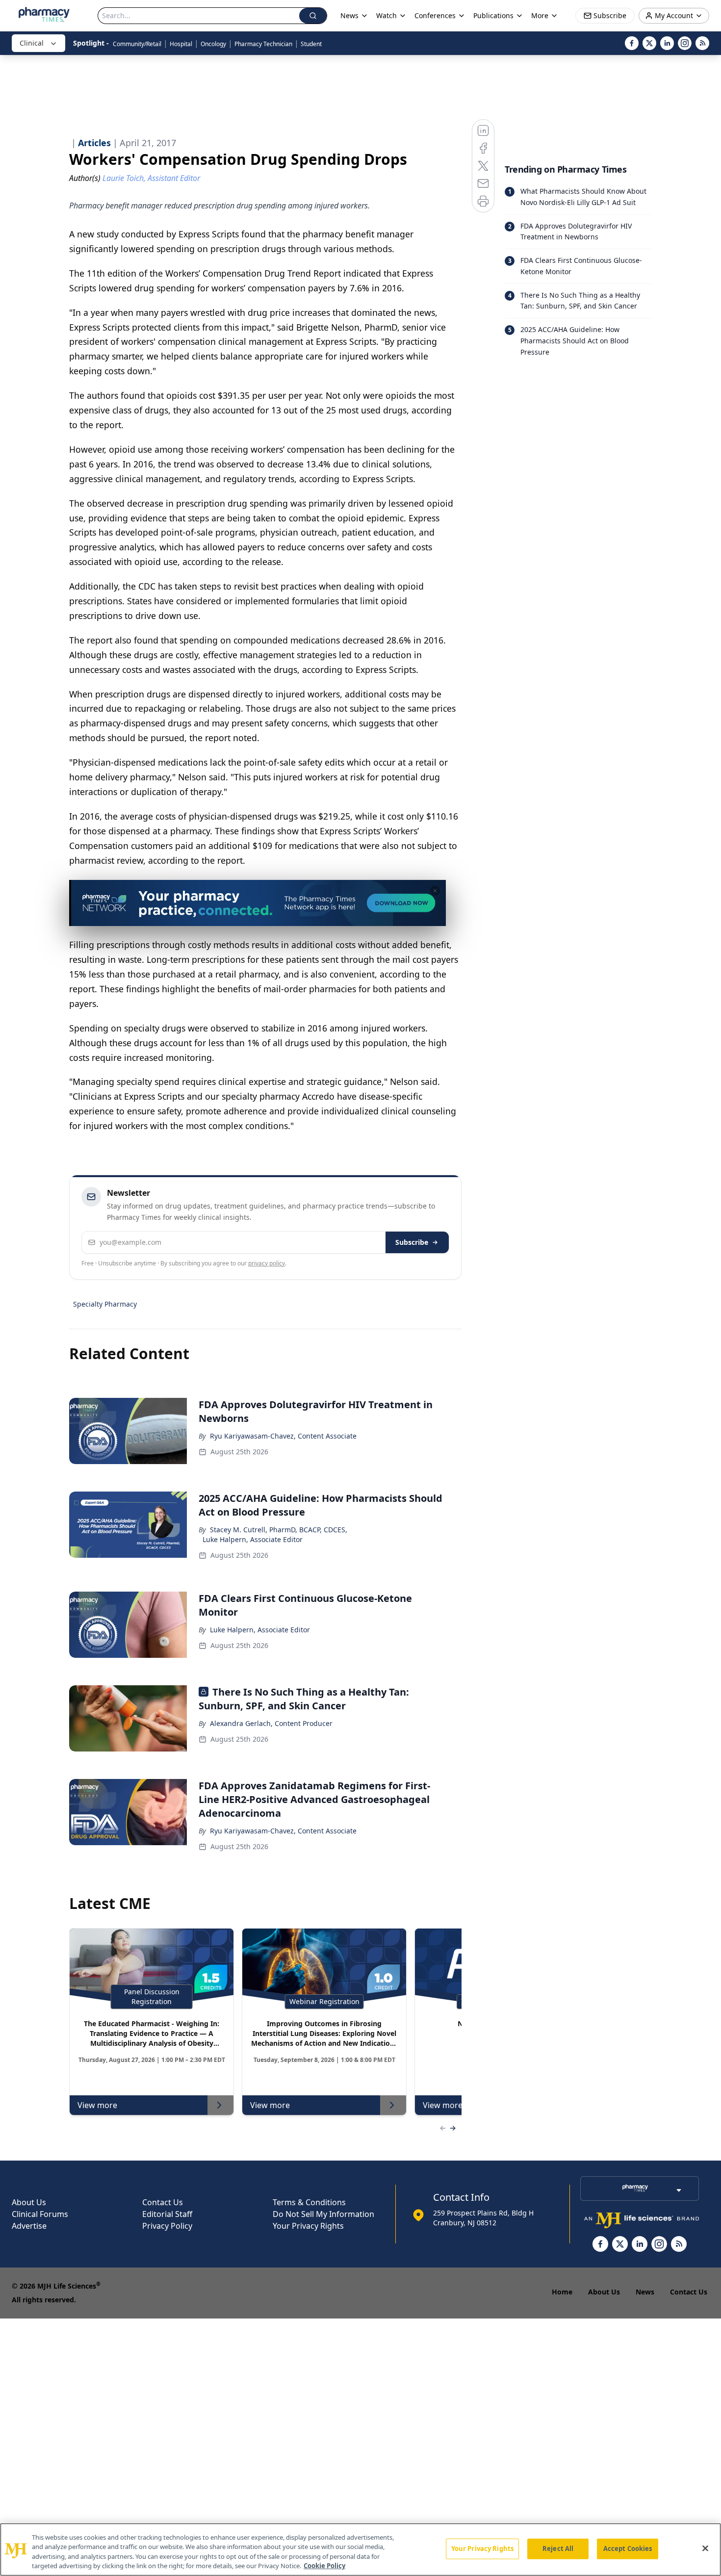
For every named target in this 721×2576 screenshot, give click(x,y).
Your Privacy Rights (308, 2226)
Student (311, 44)
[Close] (705, 2548)
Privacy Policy (167, 2226)
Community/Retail (137, 44)
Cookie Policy (324, 2566)
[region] (360, 2550)
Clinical (32, 43)
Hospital (181, 44)
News (645, 2292)
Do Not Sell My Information (323, 2214)
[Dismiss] (435, 891)
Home (562, 2292)
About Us (29, 2202)
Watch (386, 15)
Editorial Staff (167, 2214)
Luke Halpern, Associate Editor (253, 1539)
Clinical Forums (40, 2214)
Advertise (29, 2226)
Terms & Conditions (309, 2202)
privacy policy (267, 1263)
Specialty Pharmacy (105, 1304)
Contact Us (163, 2202)
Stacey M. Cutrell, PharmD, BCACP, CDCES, (279, 1530)
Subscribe (412, 1242)
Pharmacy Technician (263, 44)
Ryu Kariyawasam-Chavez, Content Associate (283, 1436)
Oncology (213, 44)
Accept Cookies (628, 2549)
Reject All (558, 2549)
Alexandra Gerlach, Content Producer (271, 1723)
